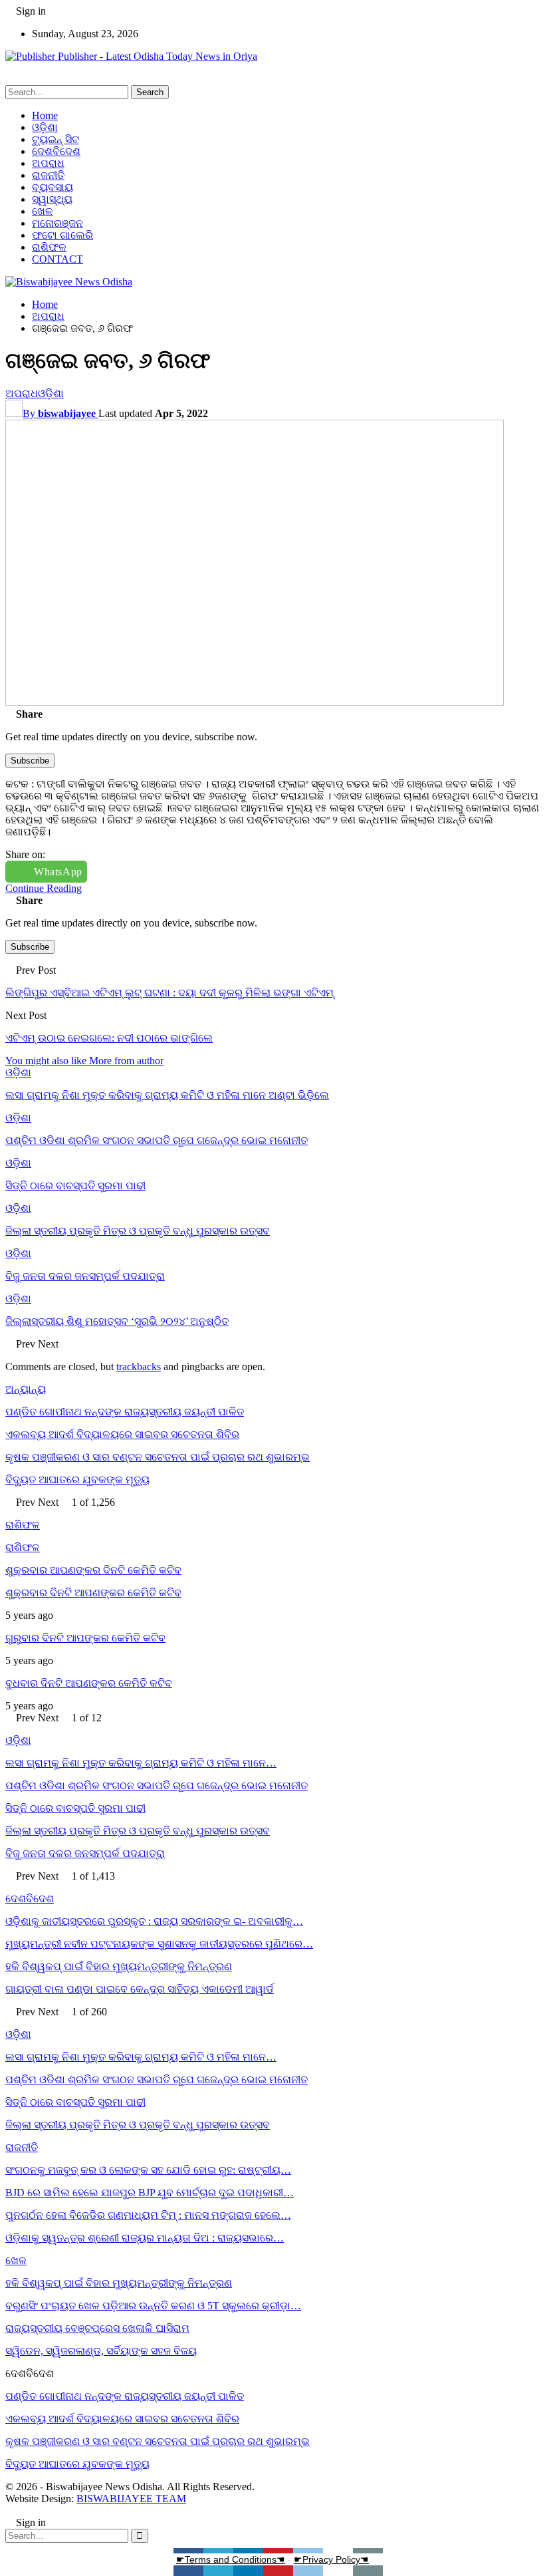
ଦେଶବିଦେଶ (56, 151)
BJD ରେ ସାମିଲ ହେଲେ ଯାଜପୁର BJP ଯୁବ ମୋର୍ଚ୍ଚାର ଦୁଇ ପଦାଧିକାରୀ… (150, 2193)
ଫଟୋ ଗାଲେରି (62, 235)
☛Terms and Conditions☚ (231, 2559)
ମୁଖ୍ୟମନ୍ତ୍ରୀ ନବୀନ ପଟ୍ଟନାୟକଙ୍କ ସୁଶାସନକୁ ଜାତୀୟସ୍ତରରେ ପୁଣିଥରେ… (159, 1944)
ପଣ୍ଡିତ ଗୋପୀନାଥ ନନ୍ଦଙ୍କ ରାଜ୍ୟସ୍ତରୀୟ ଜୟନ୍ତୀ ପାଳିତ (125, 1412)
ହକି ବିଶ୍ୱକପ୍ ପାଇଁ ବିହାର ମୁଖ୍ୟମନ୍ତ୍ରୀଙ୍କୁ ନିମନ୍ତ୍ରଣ (119, 1966)
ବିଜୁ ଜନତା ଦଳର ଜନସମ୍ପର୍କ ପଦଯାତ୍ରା (85, 1853)
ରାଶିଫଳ (49, 247)
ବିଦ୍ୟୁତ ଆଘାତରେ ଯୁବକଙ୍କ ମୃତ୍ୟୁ (77, 1480)
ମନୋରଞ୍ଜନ (57, 223)
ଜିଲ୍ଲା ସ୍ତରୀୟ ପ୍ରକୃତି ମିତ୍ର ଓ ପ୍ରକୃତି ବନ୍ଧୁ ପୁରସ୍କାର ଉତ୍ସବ (138, 1831)
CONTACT (57, 259)
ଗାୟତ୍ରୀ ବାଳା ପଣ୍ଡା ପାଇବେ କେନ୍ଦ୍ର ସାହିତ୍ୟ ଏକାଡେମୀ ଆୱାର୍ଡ (140, 1989)
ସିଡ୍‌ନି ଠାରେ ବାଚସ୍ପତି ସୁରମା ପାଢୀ (75, 1808)
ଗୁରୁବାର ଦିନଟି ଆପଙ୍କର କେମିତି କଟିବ (85, 1638)
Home (45, 115)
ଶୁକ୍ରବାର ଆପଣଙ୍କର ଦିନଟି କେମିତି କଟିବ (93, 1570)
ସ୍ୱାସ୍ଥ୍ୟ (52, 199)
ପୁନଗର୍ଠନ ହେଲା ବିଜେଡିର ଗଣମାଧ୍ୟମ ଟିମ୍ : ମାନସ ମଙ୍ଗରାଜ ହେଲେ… (148, 2215)
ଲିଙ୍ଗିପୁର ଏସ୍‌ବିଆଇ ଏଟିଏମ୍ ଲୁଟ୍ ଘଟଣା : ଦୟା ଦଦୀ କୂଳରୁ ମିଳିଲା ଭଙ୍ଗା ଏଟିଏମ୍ (169, 993)
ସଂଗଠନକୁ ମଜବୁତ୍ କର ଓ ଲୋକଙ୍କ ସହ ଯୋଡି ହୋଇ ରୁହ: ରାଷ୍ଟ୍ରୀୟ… (148, 2170)
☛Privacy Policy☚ (331, 2559)
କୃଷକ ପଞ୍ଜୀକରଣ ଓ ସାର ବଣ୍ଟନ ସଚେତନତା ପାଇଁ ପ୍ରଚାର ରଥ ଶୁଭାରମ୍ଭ (158, 1457)
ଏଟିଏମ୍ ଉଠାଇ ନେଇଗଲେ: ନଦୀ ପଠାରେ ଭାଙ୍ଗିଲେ (109, 1038)
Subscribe (30, 761)
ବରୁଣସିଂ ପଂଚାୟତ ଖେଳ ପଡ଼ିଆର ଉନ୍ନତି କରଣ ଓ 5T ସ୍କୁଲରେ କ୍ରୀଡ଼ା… (153, 2306)
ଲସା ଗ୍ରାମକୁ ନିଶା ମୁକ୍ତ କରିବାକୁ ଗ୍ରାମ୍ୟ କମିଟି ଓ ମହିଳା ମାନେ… (141, 1763)
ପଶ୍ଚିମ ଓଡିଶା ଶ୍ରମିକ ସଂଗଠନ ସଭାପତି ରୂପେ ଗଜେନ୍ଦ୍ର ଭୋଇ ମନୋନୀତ (157, 1786)
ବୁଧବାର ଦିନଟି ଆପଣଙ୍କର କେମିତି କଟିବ (89, 1683)
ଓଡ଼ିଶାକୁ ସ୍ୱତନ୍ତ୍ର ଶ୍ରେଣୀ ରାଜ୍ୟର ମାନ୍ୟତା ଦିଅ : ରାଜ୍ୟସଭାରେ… (145, 2238)
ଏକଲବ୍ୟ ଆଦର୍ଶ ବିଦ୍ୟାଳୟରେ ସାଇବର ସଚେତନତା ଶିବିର (122, 1434)
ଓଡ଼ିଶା (45, 127)
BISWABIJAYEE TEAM (131, 2499)
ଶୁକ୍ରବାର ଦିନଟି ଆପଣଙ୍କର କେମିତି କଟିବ (93, 1593)
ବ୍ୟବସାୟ (53, 187)
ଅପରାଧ (48, 163)
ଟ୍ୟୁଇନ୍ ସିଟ (55, 139)
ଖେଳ (43, 211)
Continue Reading (44, 888)
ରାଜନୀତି (48, 175)
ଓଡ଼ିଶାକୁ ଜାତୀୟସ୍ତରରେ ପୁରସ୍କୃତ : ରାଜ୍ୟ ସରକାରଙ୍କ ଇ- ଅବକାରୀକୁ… (154, 1921)
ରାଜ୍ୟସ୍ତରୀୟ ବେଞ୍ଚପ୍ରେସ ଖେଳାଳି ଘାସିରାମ (97, 2328)
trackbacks (139, 1366)
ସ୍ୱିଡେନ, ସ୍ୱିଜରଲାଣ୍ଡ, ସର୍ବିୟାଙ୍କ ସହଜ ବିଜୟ (101, 2351)
